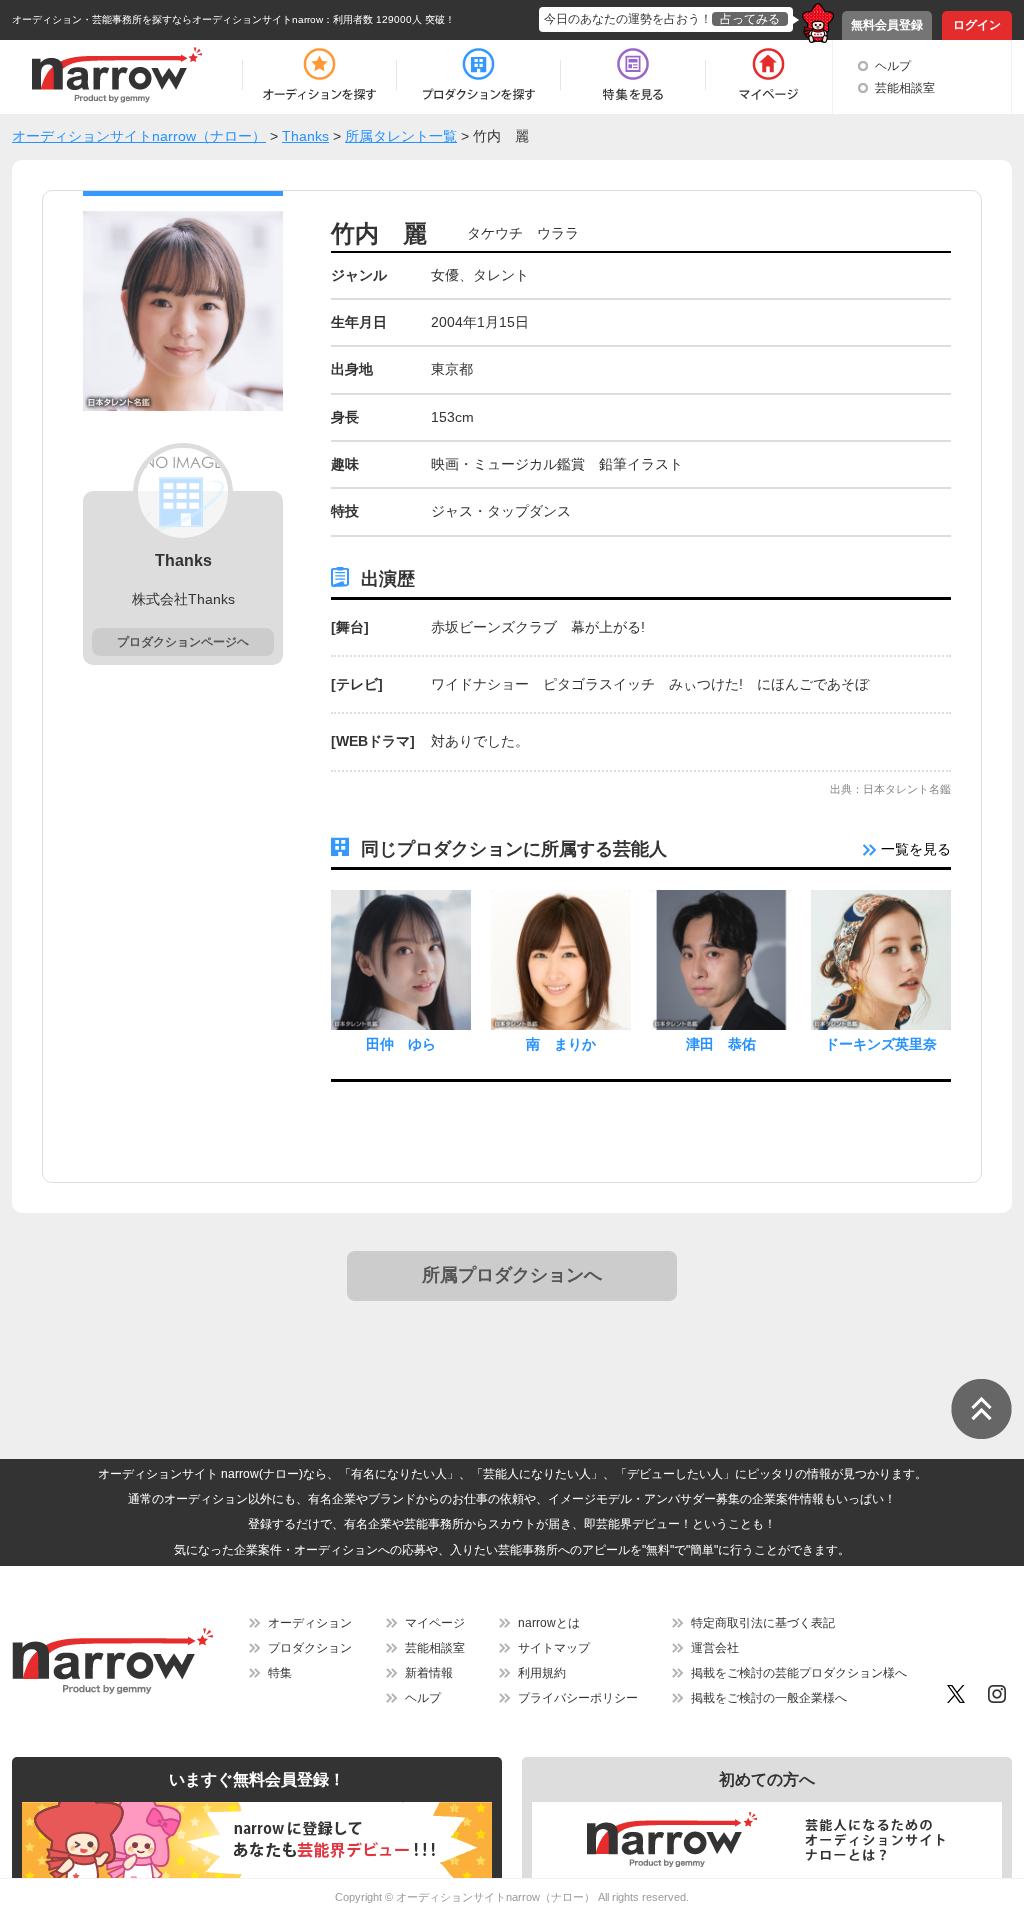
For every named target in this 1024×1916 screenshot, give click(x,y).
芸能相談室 (905, 88)
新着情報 (429, 1673)
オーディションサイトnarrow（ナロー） (495, 1897)
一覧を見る (914, 849)
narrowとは (549, 1623)
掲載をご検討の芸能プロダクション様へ (799, 1673)
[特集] (633, 75)
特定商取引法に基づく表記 (763, 1623)
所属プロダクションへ (512, 1275)
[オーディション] (319, 75)
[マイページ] (767, 75)
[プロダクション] (478, 75)
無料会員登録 (887, 25)
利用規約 (542, 1673)
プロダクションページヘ (183, 642)
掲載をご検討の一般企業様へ (769, 1698)
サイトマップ (554, 1648)
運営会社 (715, 1648)
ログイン (977, 25)
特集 (280, 1673)
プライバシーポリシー (578, 1698)
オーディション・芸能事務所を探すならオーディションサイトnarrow (167, 19)
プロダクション (310, 1648)
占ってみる (750, 19)
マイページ (435, 1623)
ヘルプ (893, 66)
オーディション (310, 1623)
